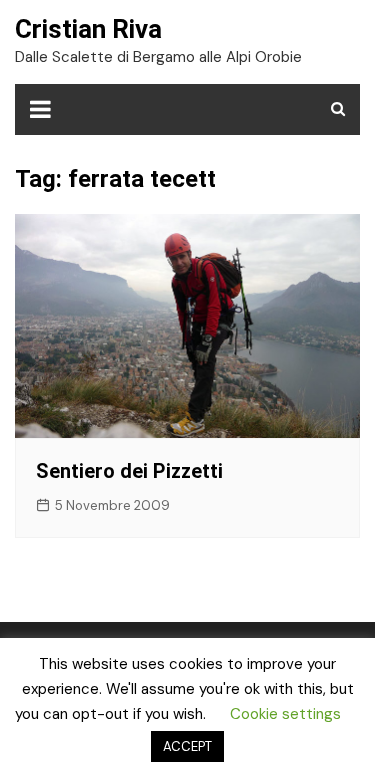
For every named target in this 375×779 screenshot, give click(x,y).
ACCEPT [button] (187, 746)
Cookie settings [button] (285, 714)
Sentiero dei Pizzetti (129, 471)
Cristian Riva (88, 29)
